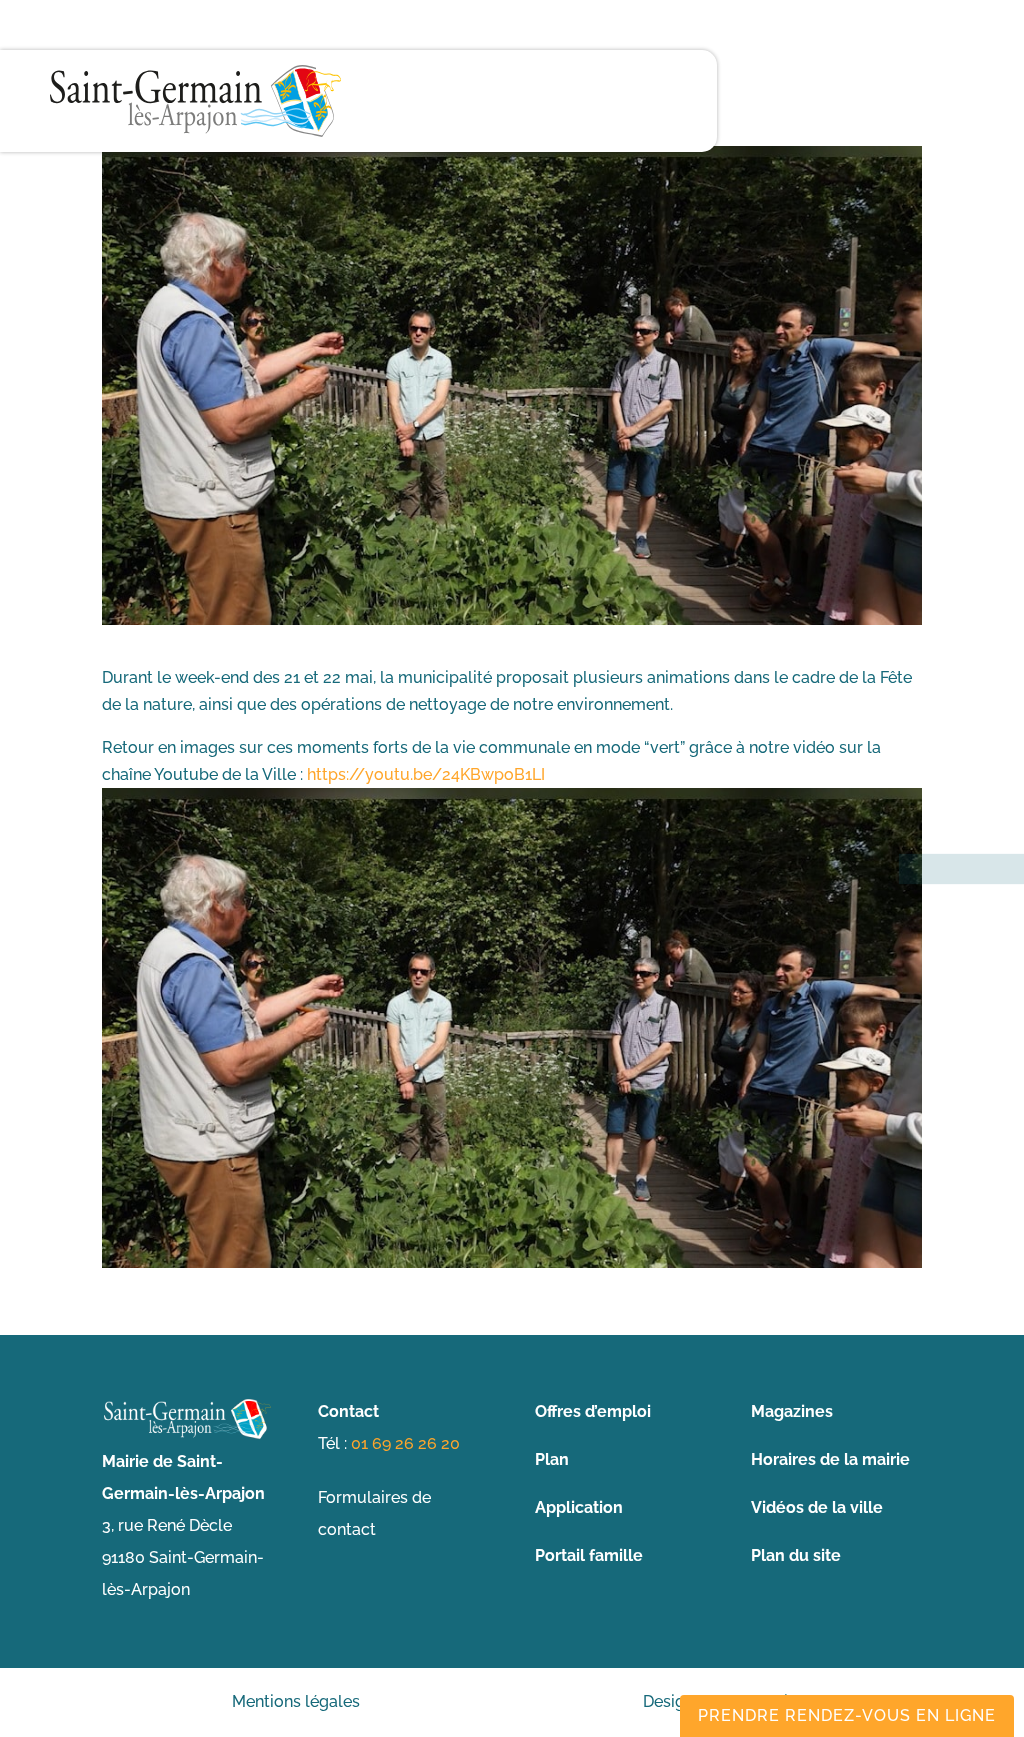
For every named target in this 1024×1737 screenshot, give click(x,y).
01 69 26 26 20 (405, 1443)
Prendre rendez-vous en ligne (847, 1715)
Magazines (792, 1411)
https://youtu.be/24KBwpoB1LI (426, 774)
